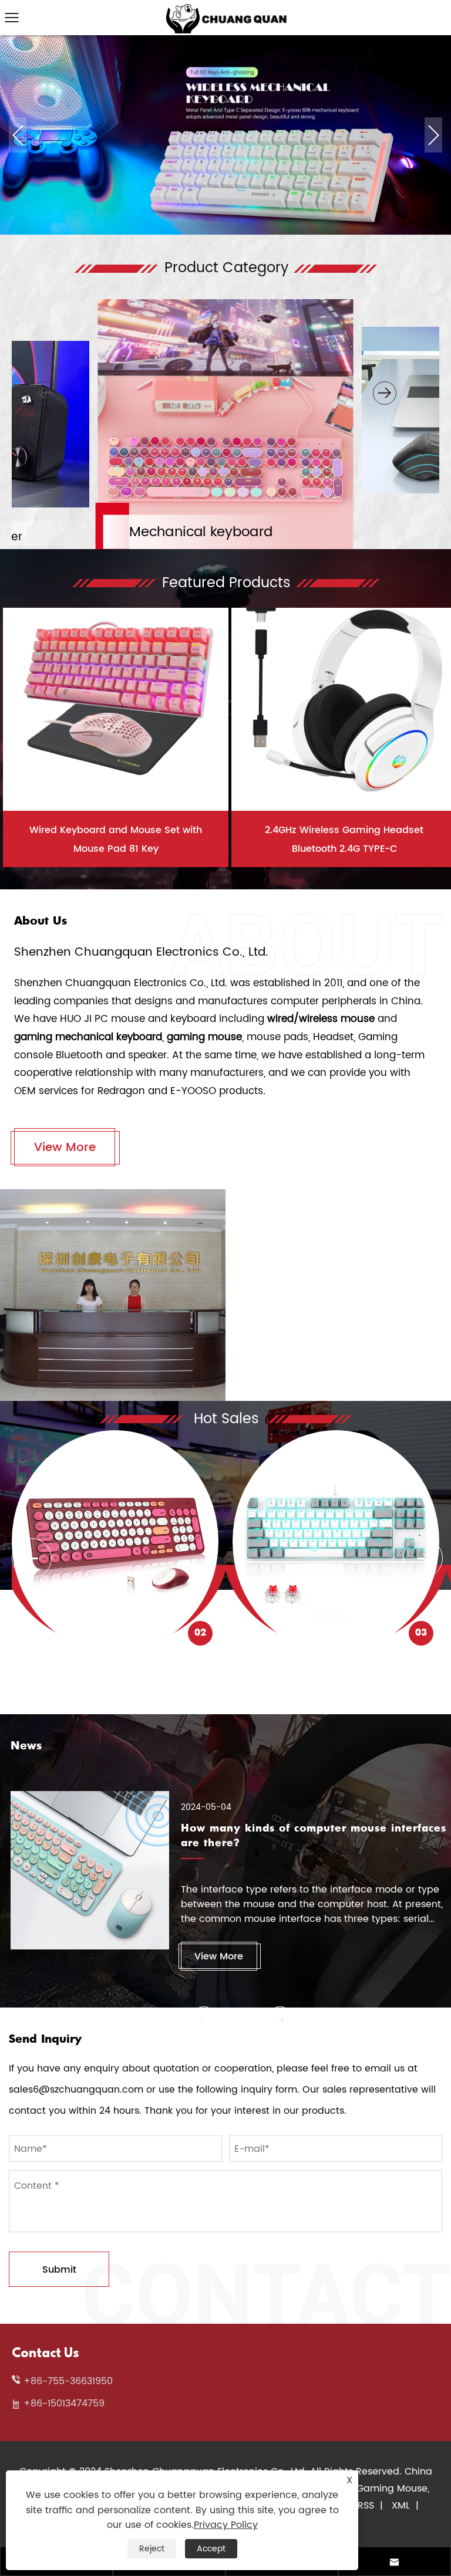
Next (434, 135)
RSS (366, 2506)
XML (401, 2506)
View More (65, 1148)
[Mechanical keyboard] (225, 303)
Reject (152, 2549)
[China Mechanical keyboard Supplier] (225, 40)
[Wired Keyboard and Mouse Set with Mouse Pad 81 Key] (116, 698)
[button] (45, 393)
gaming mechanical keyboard (88, 1037)
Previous (18, 135)
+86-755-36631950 (68, 2381)
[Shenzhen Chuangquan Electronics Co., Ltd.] (225, 9)
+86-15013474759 (64, 2404)
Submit (59, 2270)
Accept (211, 2549)
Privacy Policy (226, 2525)
